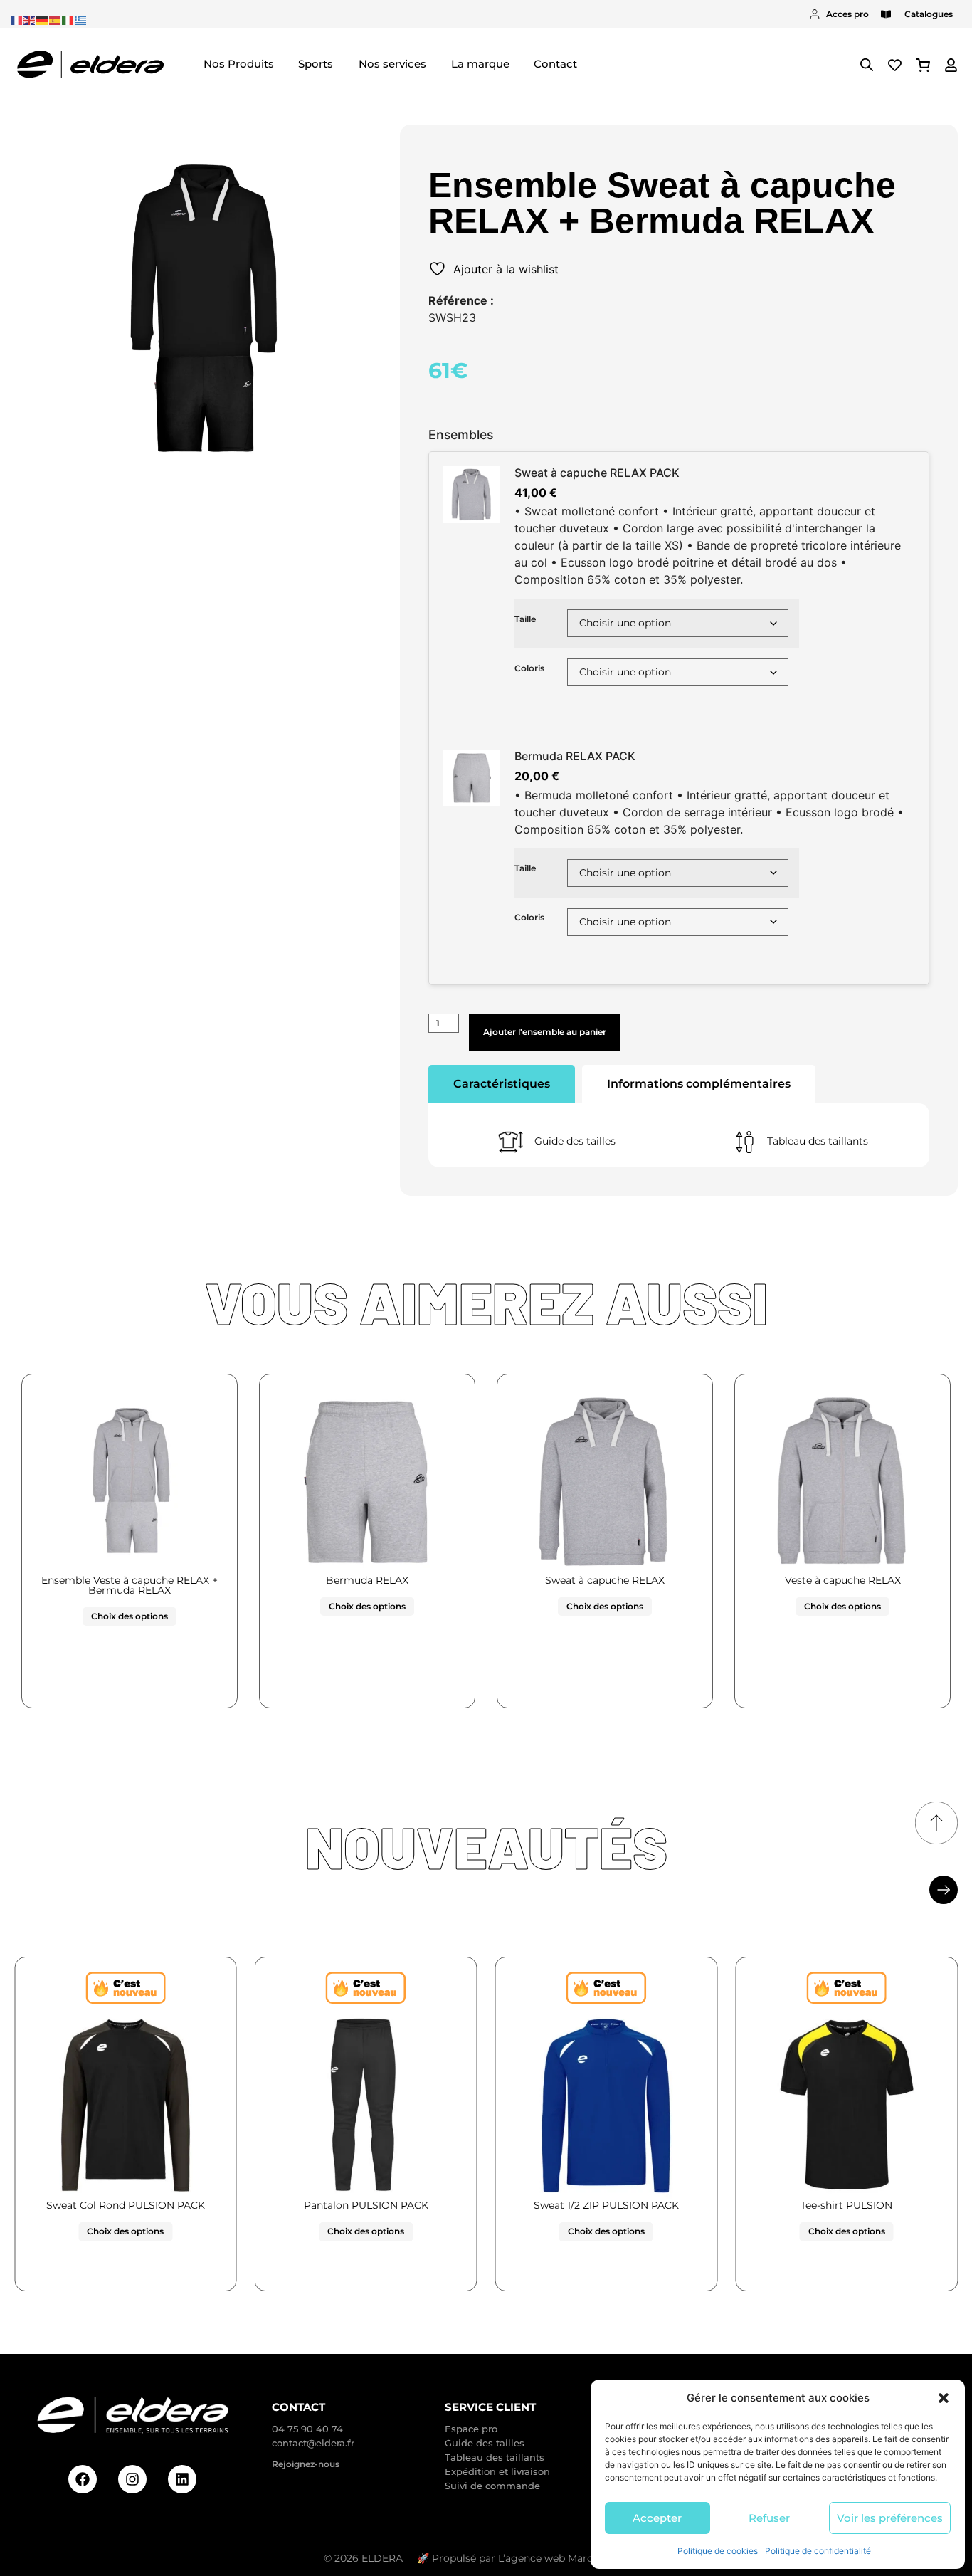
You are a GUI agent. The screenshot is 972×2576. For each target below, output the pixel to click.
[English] (30, 19)
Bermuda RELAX (367, 1580)
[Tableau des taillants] (745, 1142)
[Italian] (68, 19)
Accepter (657, 2518)
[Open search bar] (867, 64)
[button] (944, 2398)
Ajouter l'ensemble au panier (545, 1032)
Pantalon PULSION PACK (366, 2205)
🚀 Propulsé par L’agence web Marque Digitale (533, 2558)
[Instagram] (132, 2479)
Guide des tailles (575, 1141)
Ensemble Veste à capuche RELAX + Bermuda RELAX (130, 1585)
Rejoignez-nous (306, 2464)
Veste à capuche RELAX (843, 1580)
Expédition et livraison (497, 2471)
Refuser (769, 2518)
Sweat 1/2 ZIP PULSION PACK (606, 2205)
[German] (43, 19)
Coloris (529, 668)
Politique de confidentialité (818, 2551)
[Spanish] (56, 19)
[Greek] (81, 19)
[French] (17, 19)
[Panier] (923, 65)
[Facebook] (83, 2479)
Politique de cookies (718, 2551)
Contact (299, 2407)
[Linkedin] (182, 2479)
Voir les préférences (890, 2518)
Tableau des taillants (818, 1141)
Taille (525, 619)
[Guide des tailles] (511, 1142)
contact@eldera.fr (313, 2443)
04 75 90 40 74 (307, 2429)
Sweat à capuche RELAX (605, 1580)
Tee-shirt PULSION (846, 2205)
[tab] (502, 1084)
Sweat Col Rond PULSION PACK (126, 2205)
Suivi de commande (492, 2486)
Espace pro (471, 2429)
